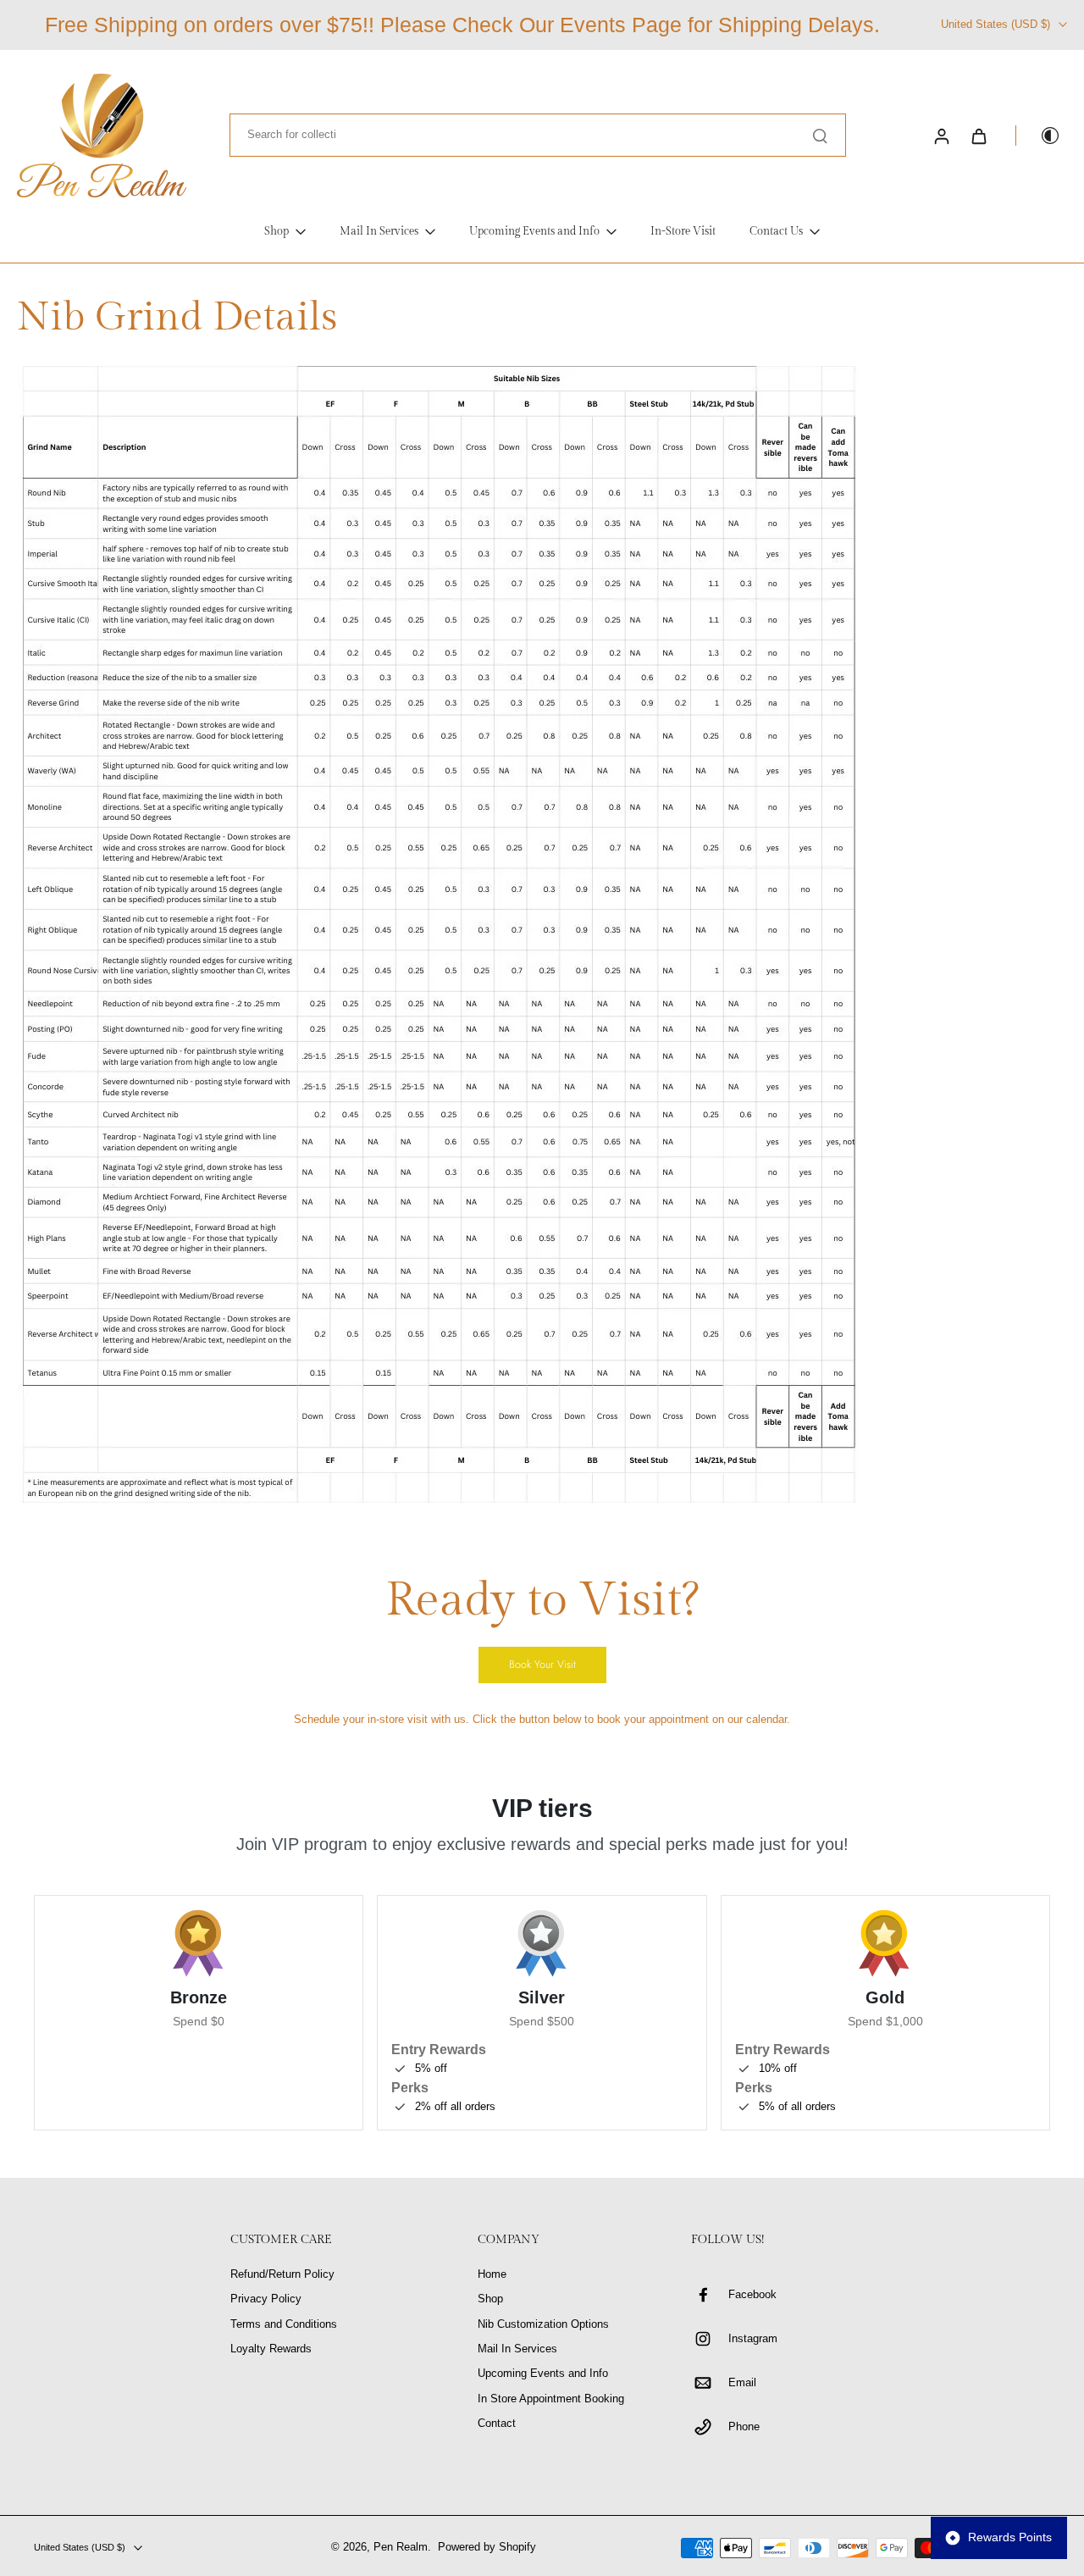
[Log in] (941, 136)
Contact (497, 2424)
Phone (744, 2427)
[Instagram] (710, 2339)
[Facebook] (710, 2295)
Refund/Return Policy (282, 2274)
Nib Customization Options (543, 2324)
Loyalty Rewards (271, 2349)
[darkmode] (1038, 136)
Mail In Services (517, 2349)
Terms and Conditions (284, 2324)
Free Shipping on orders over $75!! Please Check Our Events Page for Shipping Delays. (462, 25)
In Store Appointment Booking (551, 2399)
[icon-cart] (978, 136)
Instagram (753, 2339)
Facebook (752, 2295)
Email (742, 2383)
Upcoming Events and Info (543, 2374)
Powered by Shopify (487, 2547)
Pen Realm (401, 2547)
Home (492, 2274)
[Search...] (820, 136)
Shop (490, 2299)
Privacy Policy (266, 2299)
